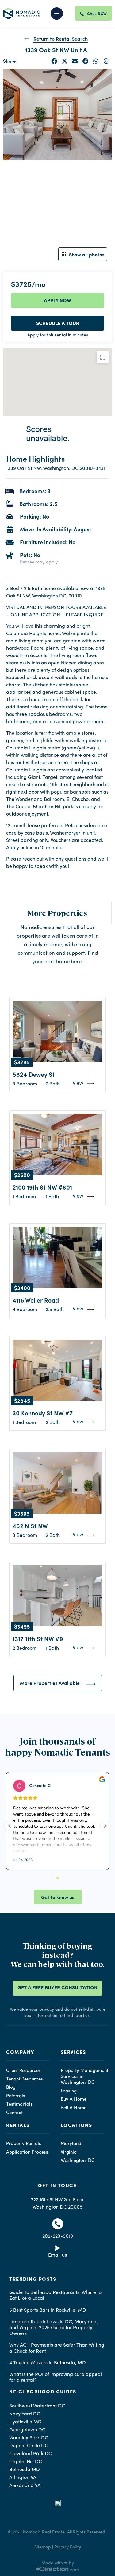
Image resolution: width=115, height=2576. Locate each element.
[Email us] (58, 2249)
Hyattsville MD (25, 2422)
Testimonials (19, 2104)
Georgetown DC (27, 2430)
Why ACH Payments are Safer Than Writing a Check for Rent (57, 2348)
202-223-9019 (58, 2236)
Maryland (71, 2144)
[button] (61, 13)
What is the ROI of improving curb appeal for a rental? (56, 2378)
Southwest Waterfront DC (37, 2406)
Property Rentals (24, 2144)
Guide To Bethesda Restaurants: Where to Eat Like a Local (55, 2296)
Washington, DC (78, 2161)
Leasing (69, 2091)
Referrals (16, 2096)
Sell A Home (74, 2108)
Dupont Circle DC (29, 2446)
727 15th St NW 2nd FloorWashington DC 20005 (57, 2204)
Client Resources (23, 2071)
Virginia (69, 2152)
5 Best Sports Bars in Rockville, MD (48, 2310)
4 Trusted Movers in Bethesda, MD (48, 2363)
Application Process (27, 2152)
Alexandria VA (25, 2486)
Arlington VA (23, 2478)
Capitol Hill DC (26, 2462)
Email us (57, 2255)
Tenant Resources (25, 2079)
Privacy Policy (68, 2547)
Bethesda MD (25, 2470)
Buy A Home (74, 2100)
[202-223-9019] (58, 2224)
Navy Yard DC (25, 2414)
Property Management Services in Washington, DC (84, 2077)
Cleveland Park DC (31, 2454)
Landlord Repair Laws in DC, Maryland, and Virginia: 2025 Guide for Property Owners (54, 2328)
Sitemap (43, 2547)
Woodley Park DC (29, 2438)
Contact (14, 2113)
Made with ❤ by (58, 2563)
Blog (11, 2088)
